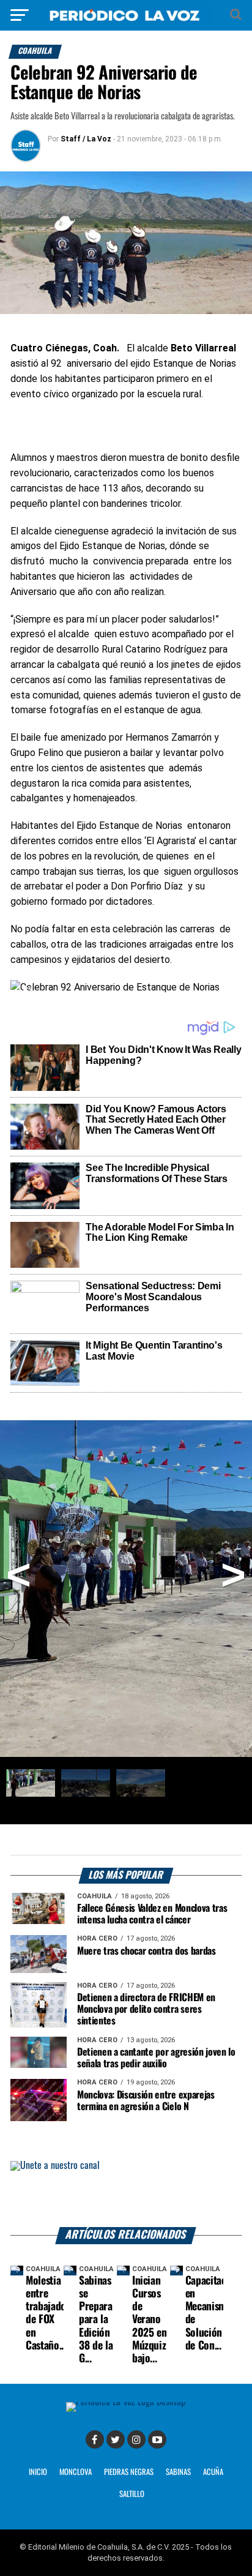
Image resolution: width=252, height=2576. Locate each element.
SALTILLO (132, 2494)
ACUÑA (213, 2472)
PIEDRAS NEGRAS (129, 2472)
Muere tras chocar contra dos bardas (146, 1951)
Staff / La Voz (86, 139)
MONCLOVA (76, 2472)
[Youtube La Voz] (157, 2439)
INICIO (38, 2472)
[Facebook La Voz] (95, 2439)
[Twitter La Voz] (116, 2439)
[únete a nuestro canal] (126, 2194)
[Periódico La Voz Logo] (126, 15)
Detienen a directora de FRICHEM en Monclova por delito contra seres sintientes (146, 2009)
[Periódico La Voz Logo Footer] (126, 2407)
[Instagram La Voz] (136, 2439)
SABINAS (178, 2472)
